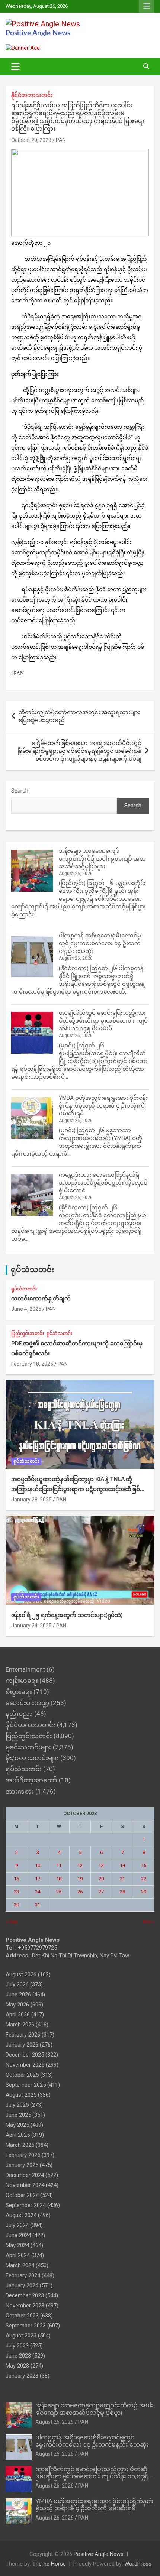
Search (20, 791)
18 (59, 1879)
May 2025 (17, 2125)
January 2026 (22, 2045)
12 (80, 1865)
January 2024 (22, 2285)
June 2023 (18, 2356)
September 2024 (26, 2205)
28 (122, 1892)
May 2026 (17, 2005)
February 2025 (23, 2155)
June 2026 (18, 1995)
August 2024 (21, 2215)
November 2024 (25, 2185)
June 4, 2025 (26, 1309)
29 (144, 1892)
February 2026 (23, 2035)
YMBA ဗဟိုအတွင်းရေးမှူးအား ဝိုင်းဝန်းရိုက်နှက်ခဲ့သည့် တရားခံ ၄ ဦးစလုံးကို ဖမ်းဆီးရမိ (103, 1106)
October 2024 (22, 2195)
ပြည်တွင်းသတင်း (28, 1334)
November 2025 (25, 2065)
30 (16, 1905)
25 (59, 1892)
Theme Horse (49, 2564)
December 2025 (25, 2055)
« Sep (12, 1922)
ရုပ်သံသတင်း (32, 1270)
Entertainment (25, 1669)
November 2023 (25, 2306)
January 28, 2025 (31, 1500)
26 (80, 1892)
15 (144, 1865)
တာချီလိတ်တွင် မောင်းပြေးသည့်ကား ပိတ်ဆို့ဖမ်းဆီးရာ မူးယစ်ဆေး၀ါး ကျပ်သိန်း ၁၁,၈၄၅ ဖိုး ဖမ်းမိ (103, 1021)
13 (101, 1865)
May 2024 (17, 2245)
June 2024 (18, 2235)
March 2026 (20, 2025)
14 (122, 1865)
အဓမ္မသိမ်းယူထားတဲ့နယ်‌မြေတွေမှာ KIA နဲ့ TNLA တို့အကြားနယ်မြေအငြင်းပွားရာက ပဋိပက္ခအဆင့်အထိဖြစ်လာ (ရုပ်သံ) (80, 1489)
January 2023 (22, 2376)
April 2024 (18, 2255)
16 (16, 1879)
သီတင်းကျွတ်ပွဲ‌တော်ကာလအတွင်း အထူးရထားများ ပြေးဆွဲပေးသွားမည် (79, 716)
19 (80, 1879)
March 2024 (20, 2265)
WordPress (138, 2564)
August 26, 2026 (55, 2422)
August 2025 (21, 2095)
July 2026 (17, 1984)
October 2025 (22, 2075)
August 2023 (21, 2336)
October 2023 (22, 2316)
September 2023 (26, 2326)
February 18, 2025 (32, 1364)
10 (38, 1865)
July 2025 (17, 2105)
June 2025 (18, 2115)
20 (101, 1879)
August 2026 (21, 1974)
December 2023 (25, 2295)
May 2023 (17, 2366)
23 (16, 1892)
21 (122, 1879)
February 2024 (23, 2275)
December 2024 (25, 2175)
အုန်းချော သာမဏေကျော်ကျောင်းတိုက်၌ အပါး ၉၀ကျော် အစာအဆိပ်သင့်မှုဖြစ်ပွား (102, 859)
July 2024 (17, 2225)
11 (59, 1865)
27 (101, 1892)
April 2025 (18, 2135)
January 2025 (22, 2165)
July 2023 (17, 2346)
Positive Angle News (38, 33)
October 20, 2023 (31, 140)
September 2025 (26, 2085)
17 (38, 1879)
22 (144, 1879)
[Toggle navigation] (15, 67)
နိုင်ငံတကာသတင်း (32, 95)
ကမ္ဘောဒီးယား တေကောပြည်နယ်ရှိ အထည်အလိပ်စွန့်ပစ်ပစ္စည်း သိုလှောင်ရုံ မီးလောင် (103, 1183)
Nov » (148, 1922)
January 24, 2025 (31, 1626)
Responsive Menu (147, 6)
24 (38, 1892)
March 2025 (20, 2145)
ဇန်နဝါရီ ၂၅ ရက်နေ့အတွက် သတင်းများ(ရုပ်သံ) (67, 1615)
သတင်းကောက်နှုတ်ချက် (41, 1299)
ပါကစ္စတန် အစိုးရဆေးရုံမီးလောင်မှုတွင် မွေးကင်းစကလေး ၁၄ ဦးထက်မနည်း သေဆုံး (100, 943)
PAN (61, 140)
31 (38, 1905)
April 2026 (18, 2015)
